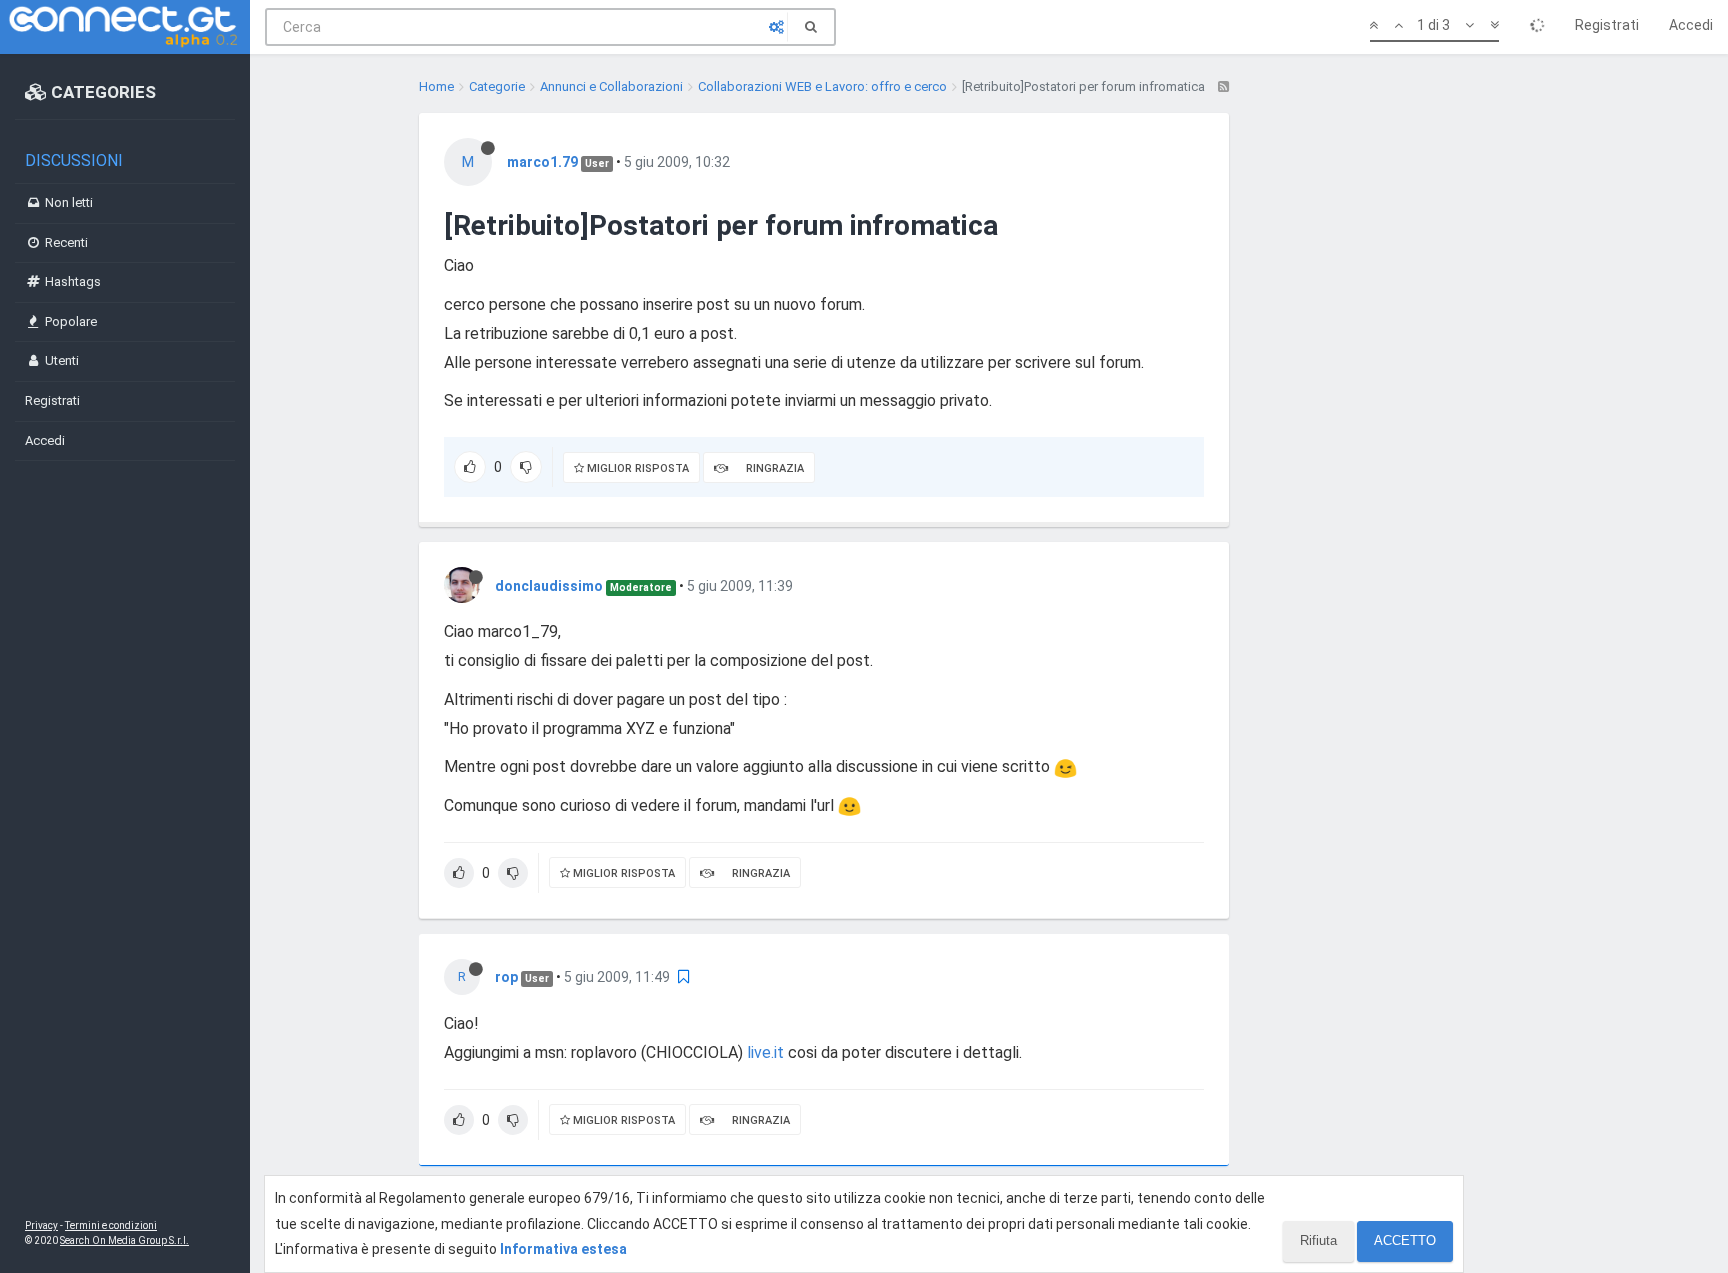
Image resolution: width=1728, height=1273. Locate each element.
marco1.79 (542, 162)
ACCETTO (1405, 1240)
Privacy (41, 1225)
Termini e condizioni (111, 1225)
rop (506, 977)
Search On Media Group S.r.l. (124, 1240)
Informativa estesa (563, 1249)
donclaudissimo (549, 586)
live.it (765, 1052)
